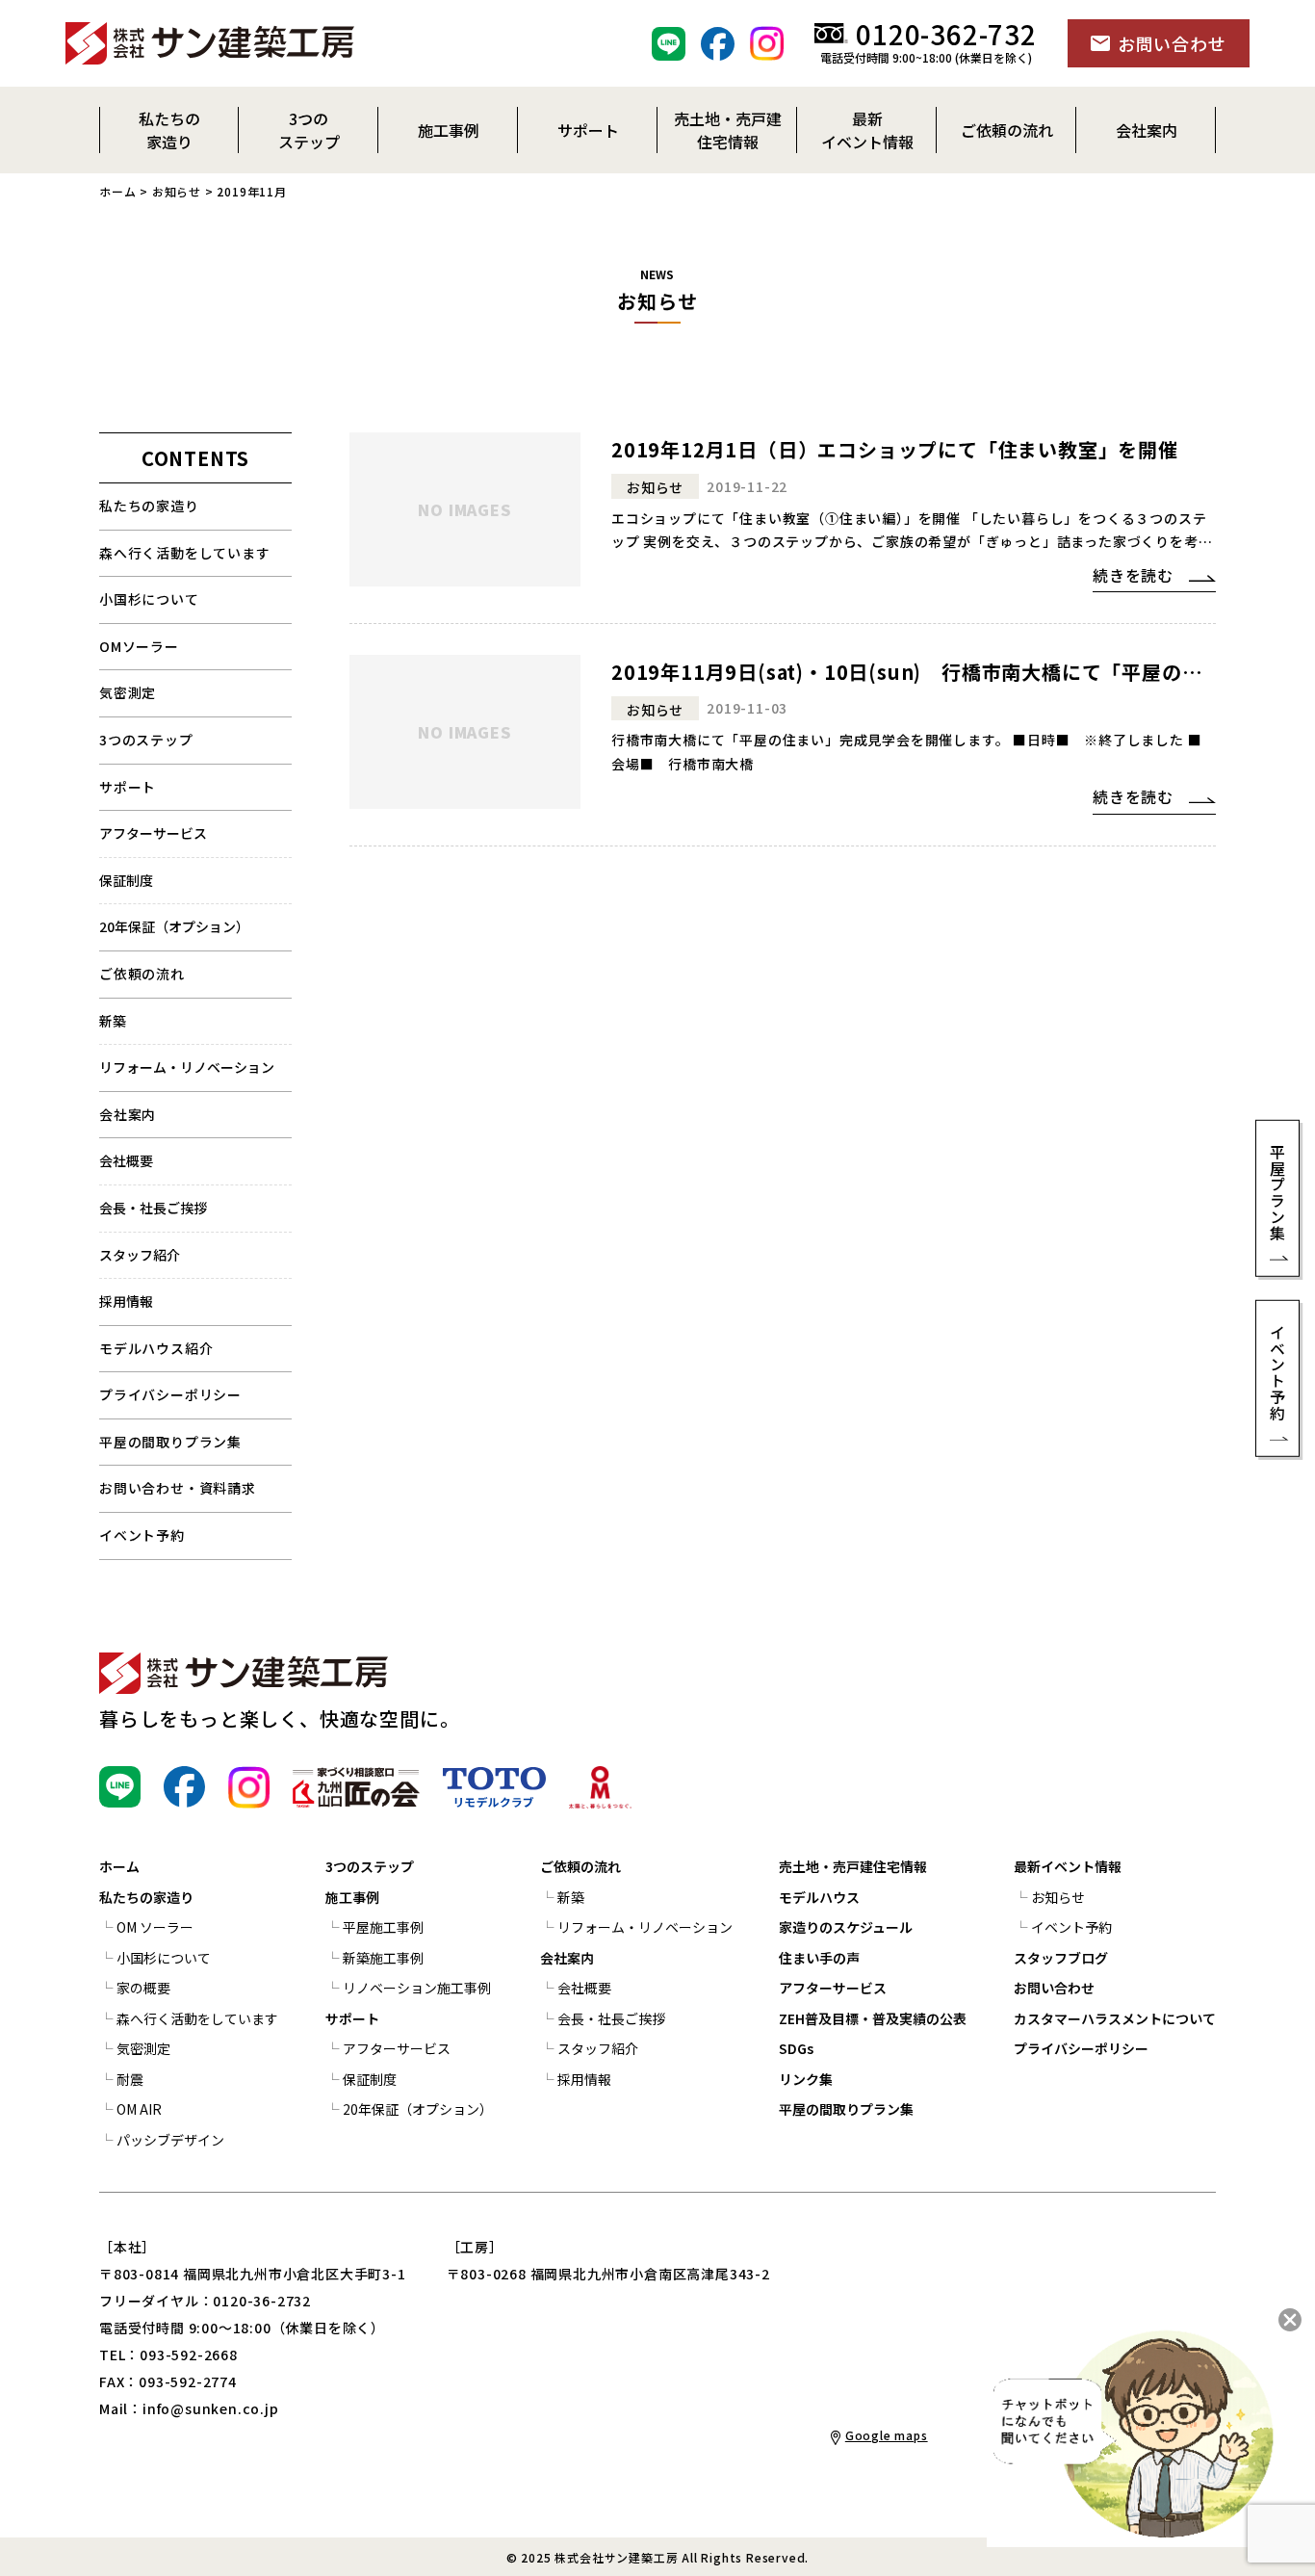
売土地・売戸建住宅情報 (853, 1866)
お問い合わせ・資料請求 (178, 1488)
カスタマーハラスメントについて (1115, 2018)
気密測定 (128, 692)
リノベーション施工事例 (417, 1988)
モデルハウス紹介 (156, 1348)
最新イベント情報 (1068, 1866)
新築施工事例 (383, 1958)
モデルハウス (819, 1897)
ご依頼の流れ (580, 1866)
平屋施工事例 (383, 1927)
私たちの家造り (149, 506)
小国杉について (149, 599)
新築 (113, 1021)
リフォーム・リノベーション (187, 1067)
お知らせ (177, 191)
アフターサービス (153, 833)
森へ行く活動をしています (185, 553)
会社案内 (128, 1114)
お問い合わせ (1054, 1988)
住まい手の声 (819, 1958)
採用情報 (126, 1301)
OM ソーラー (155, 1927)
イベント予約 (142, 1535)
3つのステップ (146, 740)
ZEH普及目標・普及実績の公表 (873, 2018)
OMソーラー (139, 646)
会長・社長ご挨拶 (153, 1208)
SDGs (796, 2048)
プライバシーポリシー (170, 1394)
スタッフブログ (1061, 1958)
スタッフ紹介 (140, 1255)
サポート (128, 787)
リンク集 (806, 2079)
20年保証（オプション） (174, 926)
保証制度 (126, 880)
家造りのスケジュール (846, 1927)
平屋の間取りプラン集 (170, 1442)
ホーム (117, 191)
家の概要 (143, 1988)
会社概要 (126, 1160)
